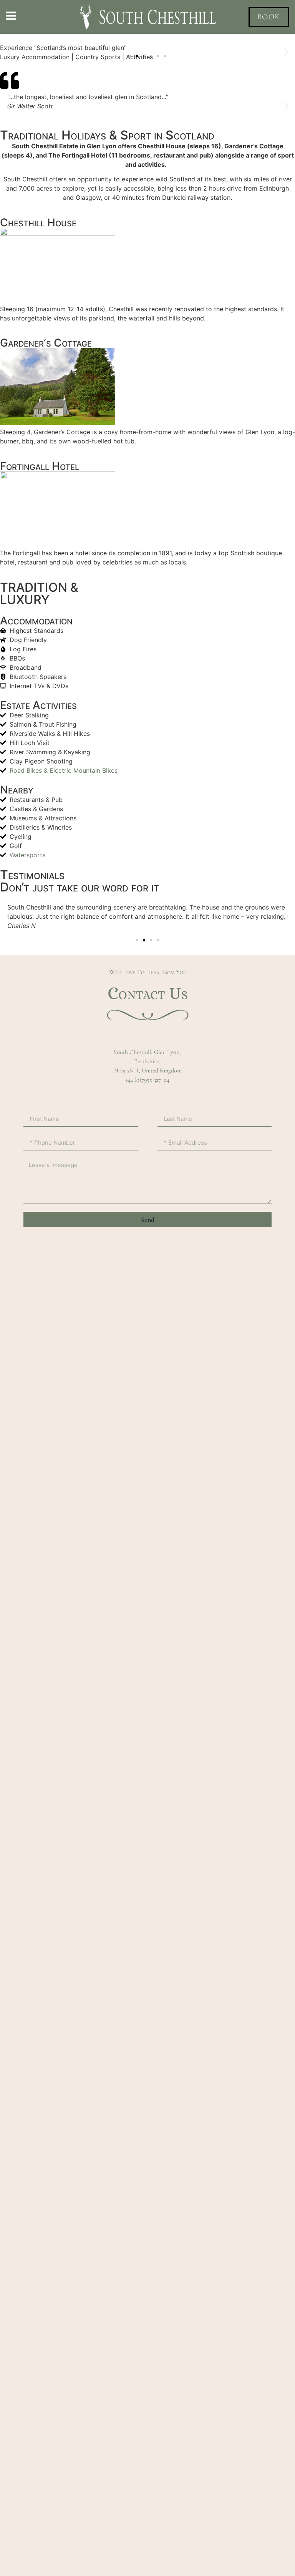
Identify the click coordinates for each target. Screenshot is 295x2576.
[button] (130, 56)
